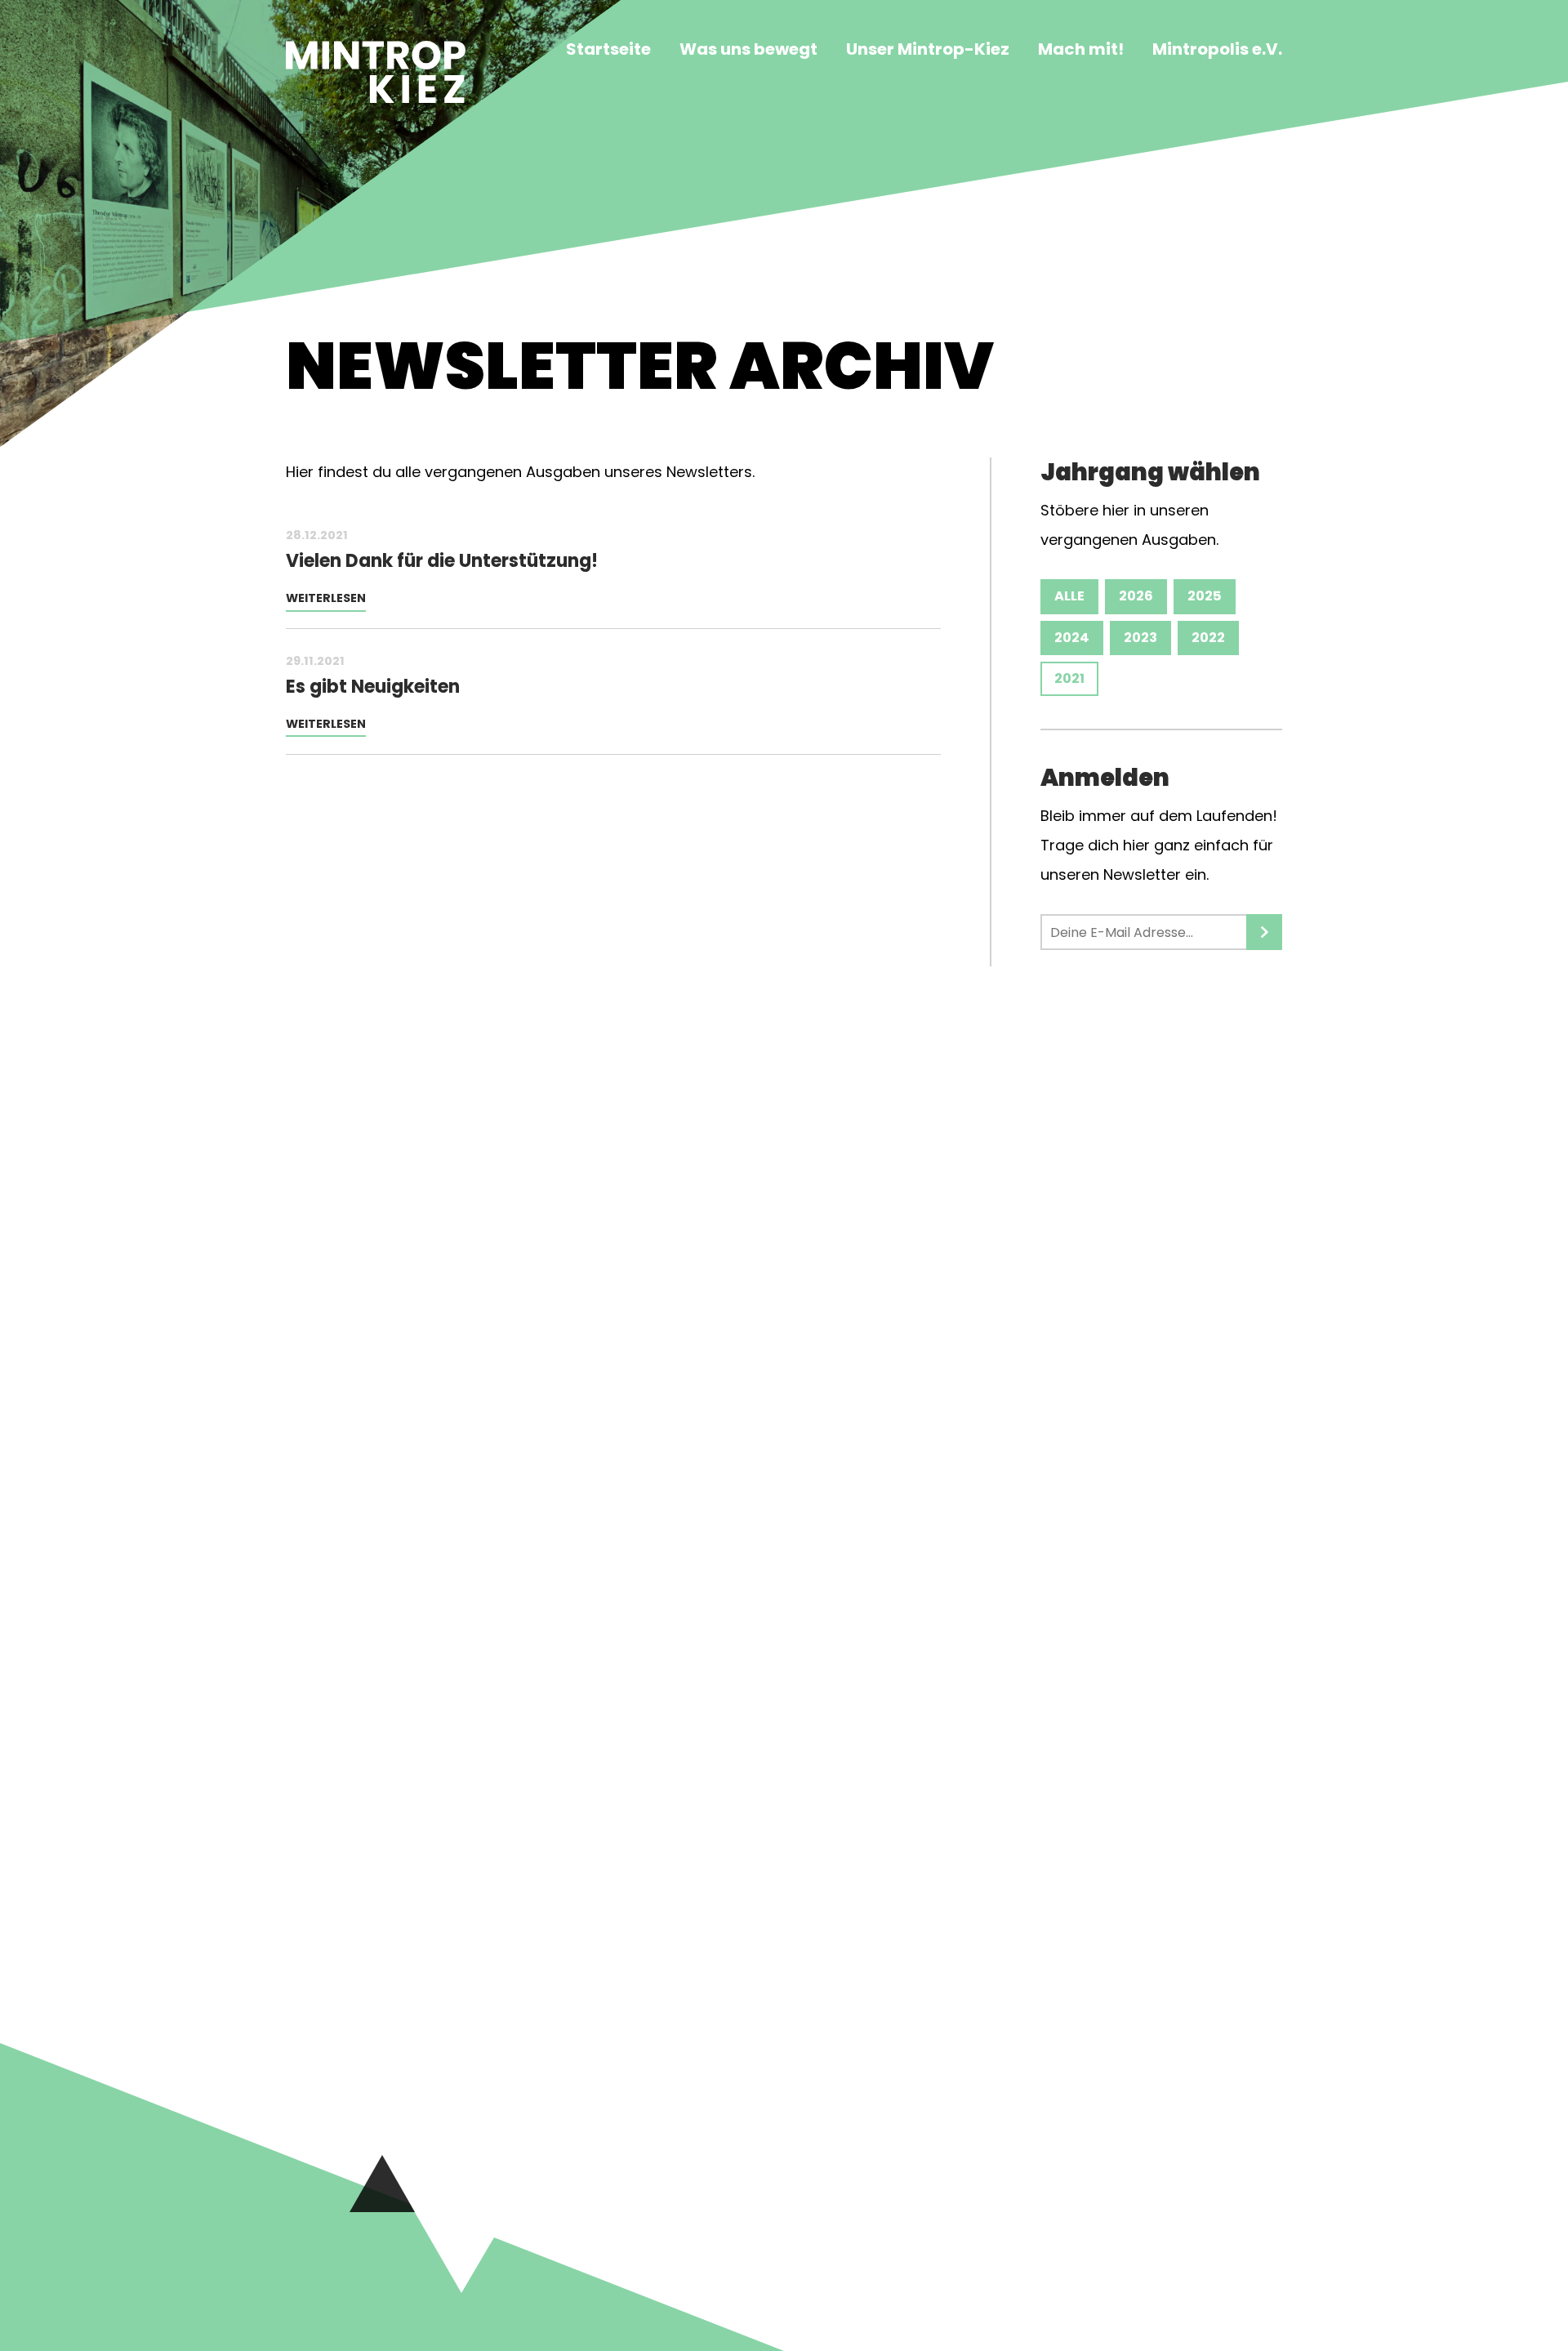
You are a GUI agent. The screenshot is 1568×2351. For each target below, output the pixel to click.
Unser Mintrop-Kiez (928, 51)
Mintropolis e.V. (1217, 51)
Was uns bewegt (748, 51)
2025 (1205, 596)
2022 (1208, 638)
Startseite (608, 51)
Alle (1069, 596)
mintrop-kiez (376, 83)
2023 (1140, 638)
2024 (1072, 638)
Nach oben (382, 2184)
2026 (1136, 596)
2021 (1069, 678)
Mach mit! (1081, 51)
